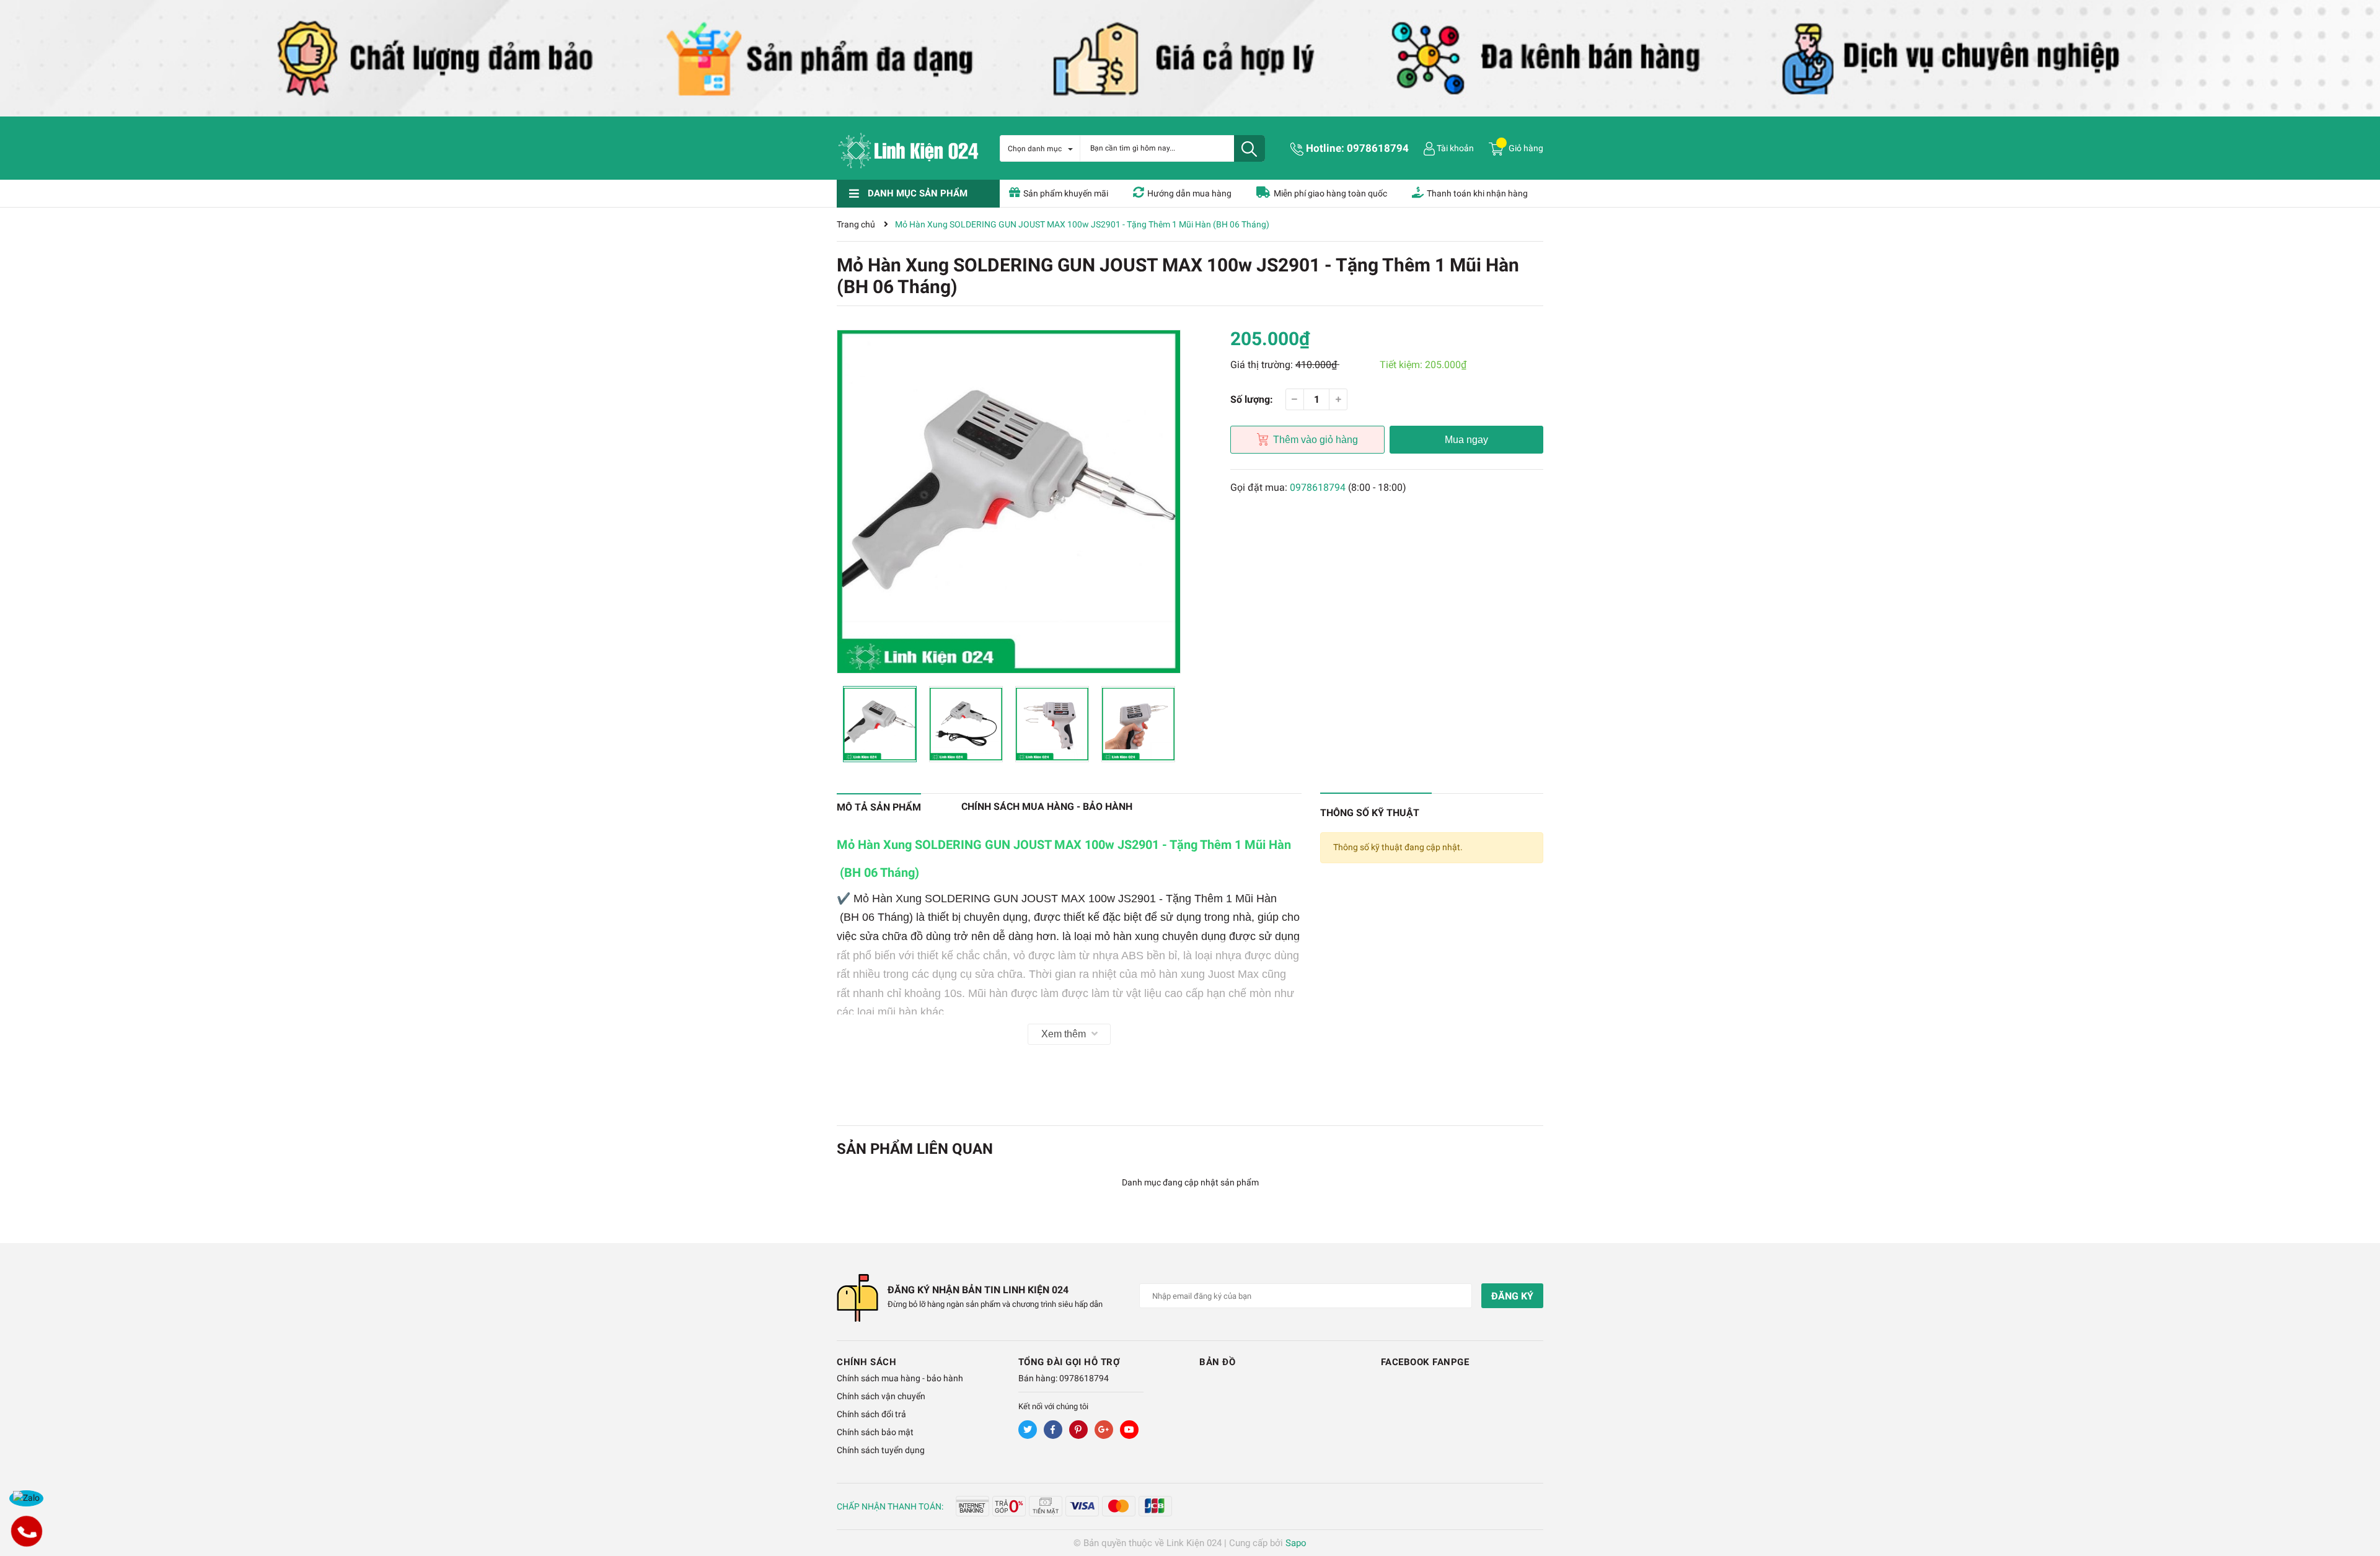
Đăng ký (1512, 1296)
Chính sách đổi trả (871, 1414)
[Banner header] (1190, 58)
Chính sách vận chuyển (881, 1396)
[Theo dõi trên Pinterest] (1078, 1430)
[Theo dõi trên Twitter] (1028, 1430)
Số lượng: (1252, 399)
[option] (1009, 502)
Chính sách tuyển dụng (881, 1450)
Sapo (1296, 1543)
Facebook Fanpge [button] (1425, 1362)
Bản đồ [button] (1217, 1362)
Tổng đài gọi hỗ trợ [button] (1069, 1362)
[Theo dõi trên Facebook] (1053, 1430)
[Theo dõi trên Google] (1104, 1430)
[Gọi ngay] (26, 1531)
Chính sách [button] (866, 1362)
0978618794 (1378, 148)
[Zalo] (26, 1498)
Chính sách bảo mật (875, 1432)
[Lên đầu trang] (2358, 1497)
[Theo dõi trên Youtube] (1129, 1430)
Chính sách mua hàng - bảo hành (900, 1378)
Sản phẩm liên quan (915, 1149)
